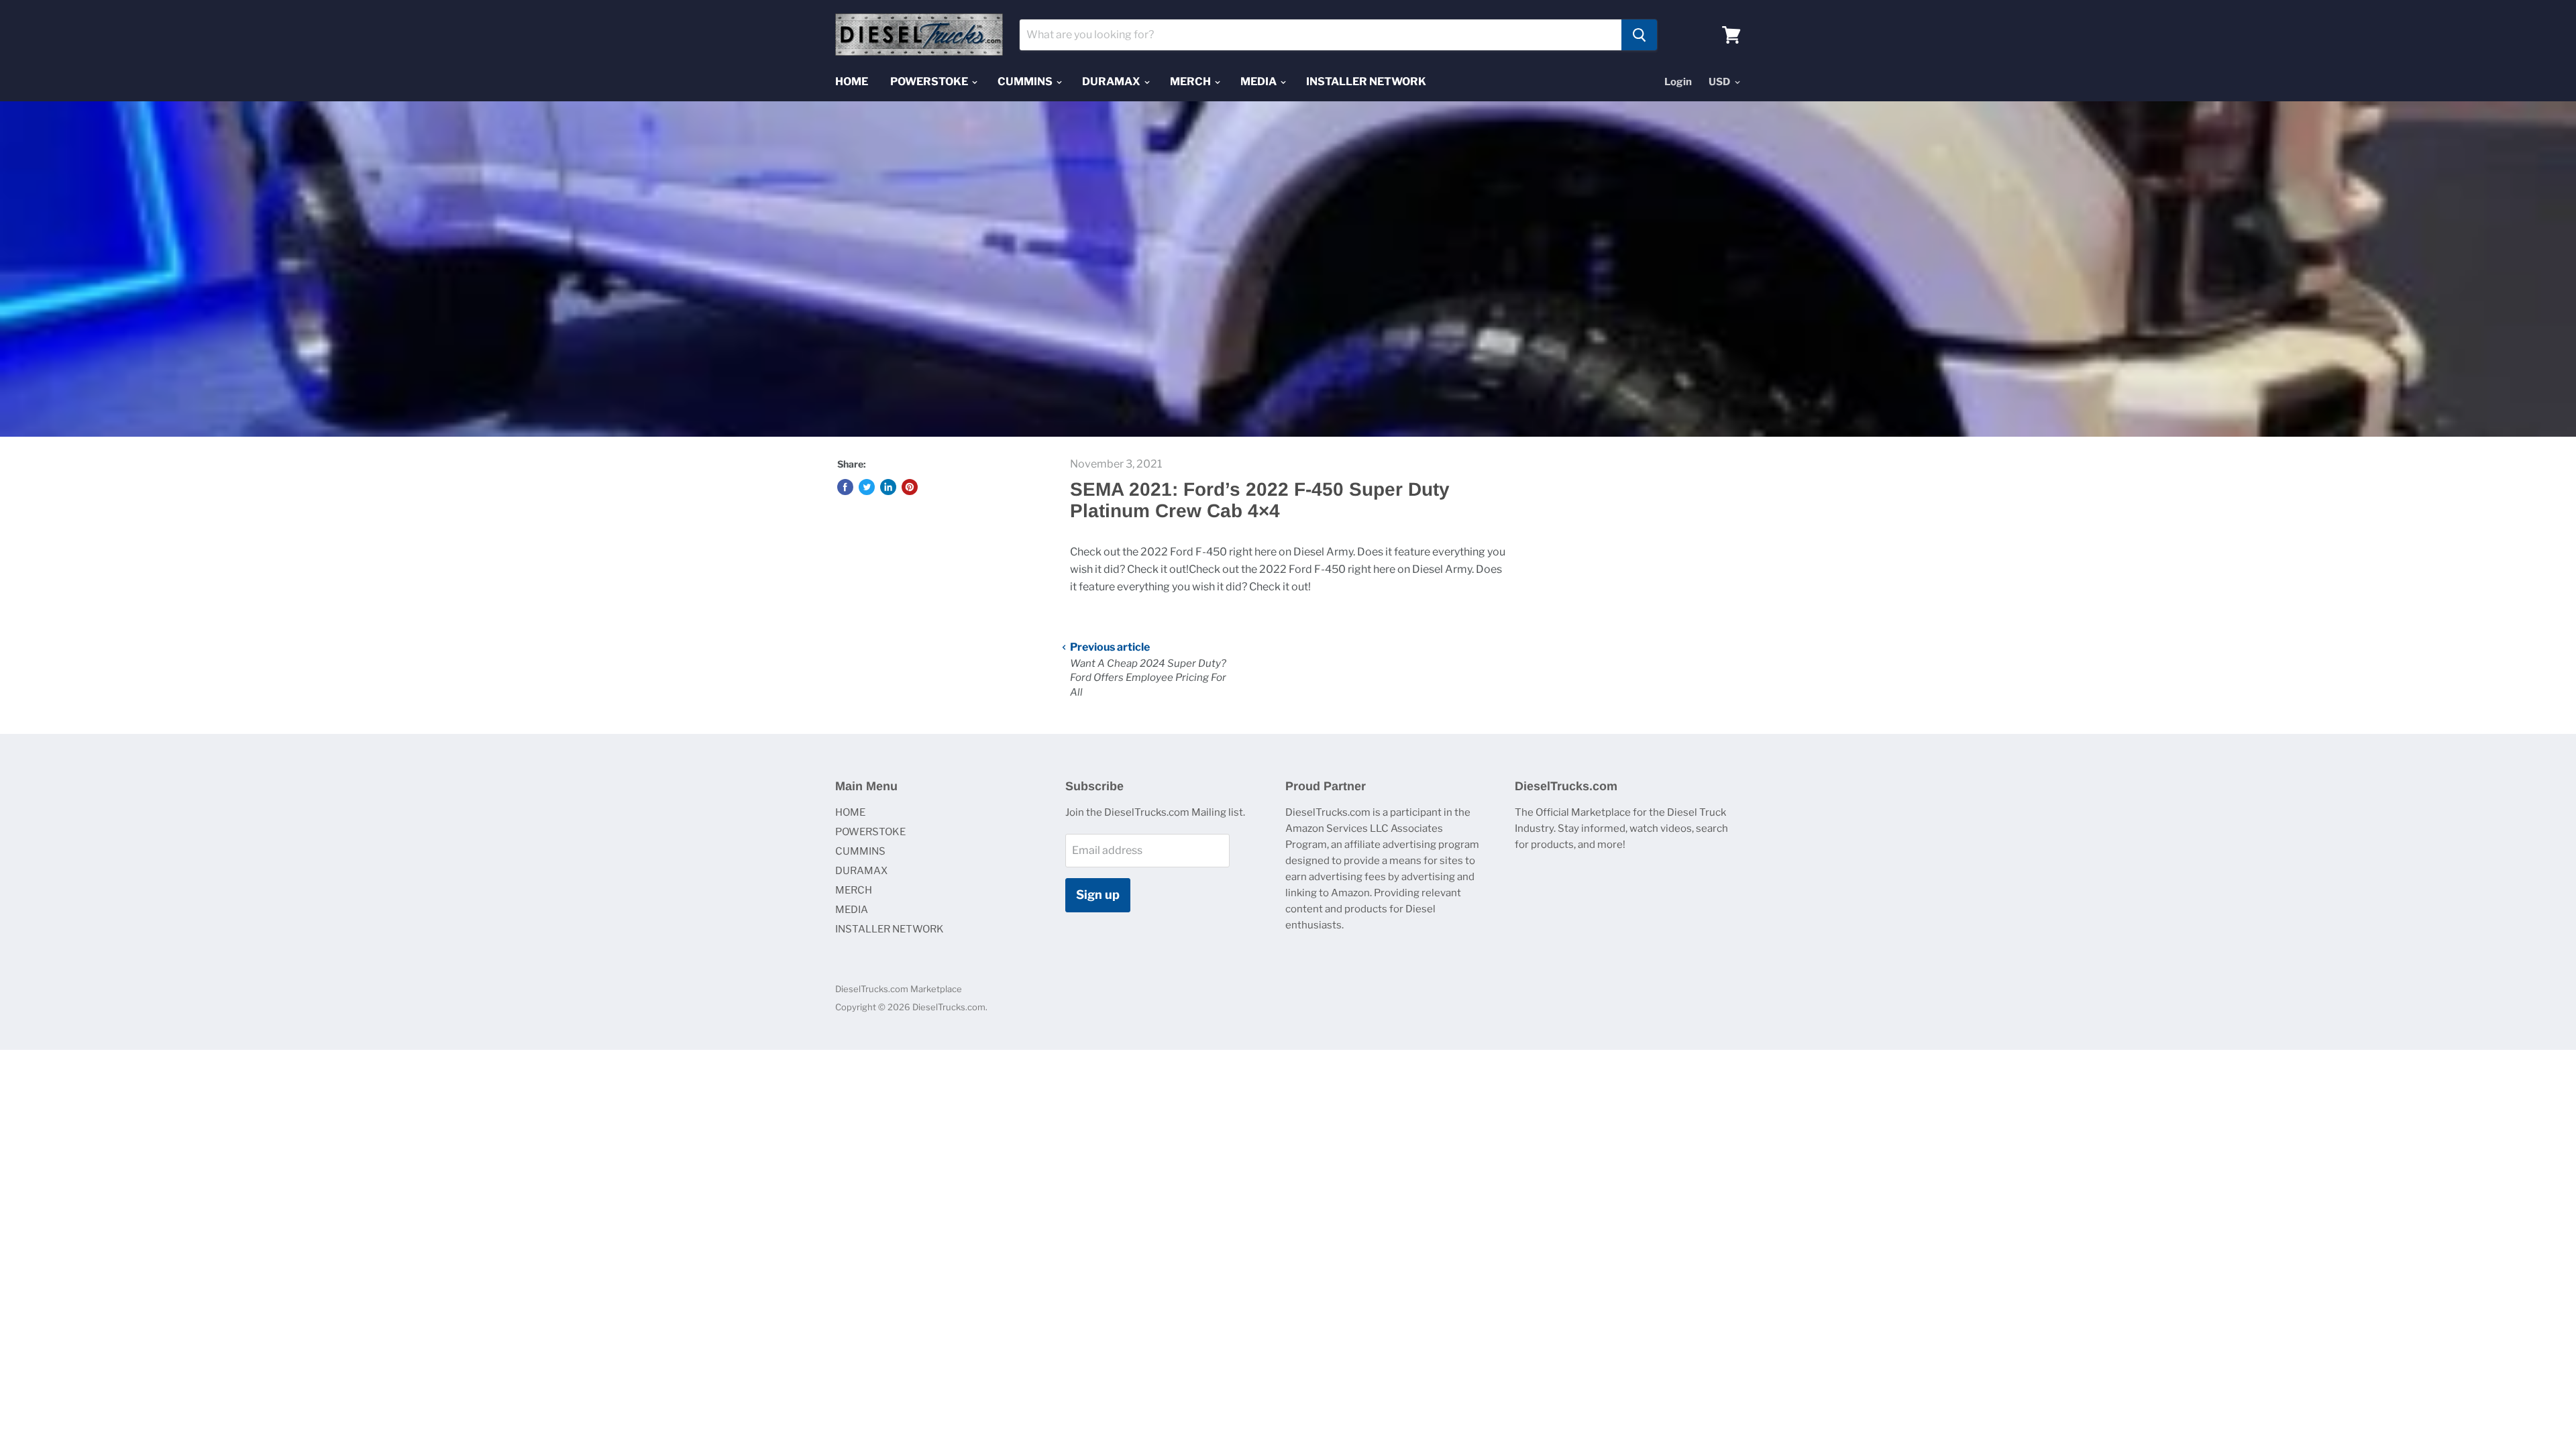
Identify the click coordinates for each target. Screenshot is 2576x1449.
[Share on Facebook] (845, 487)
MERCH (1191, 82)
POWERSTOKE (930, 82)
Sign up (1098, 895)
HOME (852, 82)
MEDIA (1259, 82)
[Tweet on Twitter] (867, 487)
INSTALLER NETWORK (1366, 82)
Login (1678, 82)
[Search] (1639, 35)
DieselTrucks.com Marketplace (899, 989)
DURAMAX (1112, 82)
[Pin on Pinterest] (910, 487)
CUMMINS (1026, 82)
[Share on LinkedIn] (888, 487)
